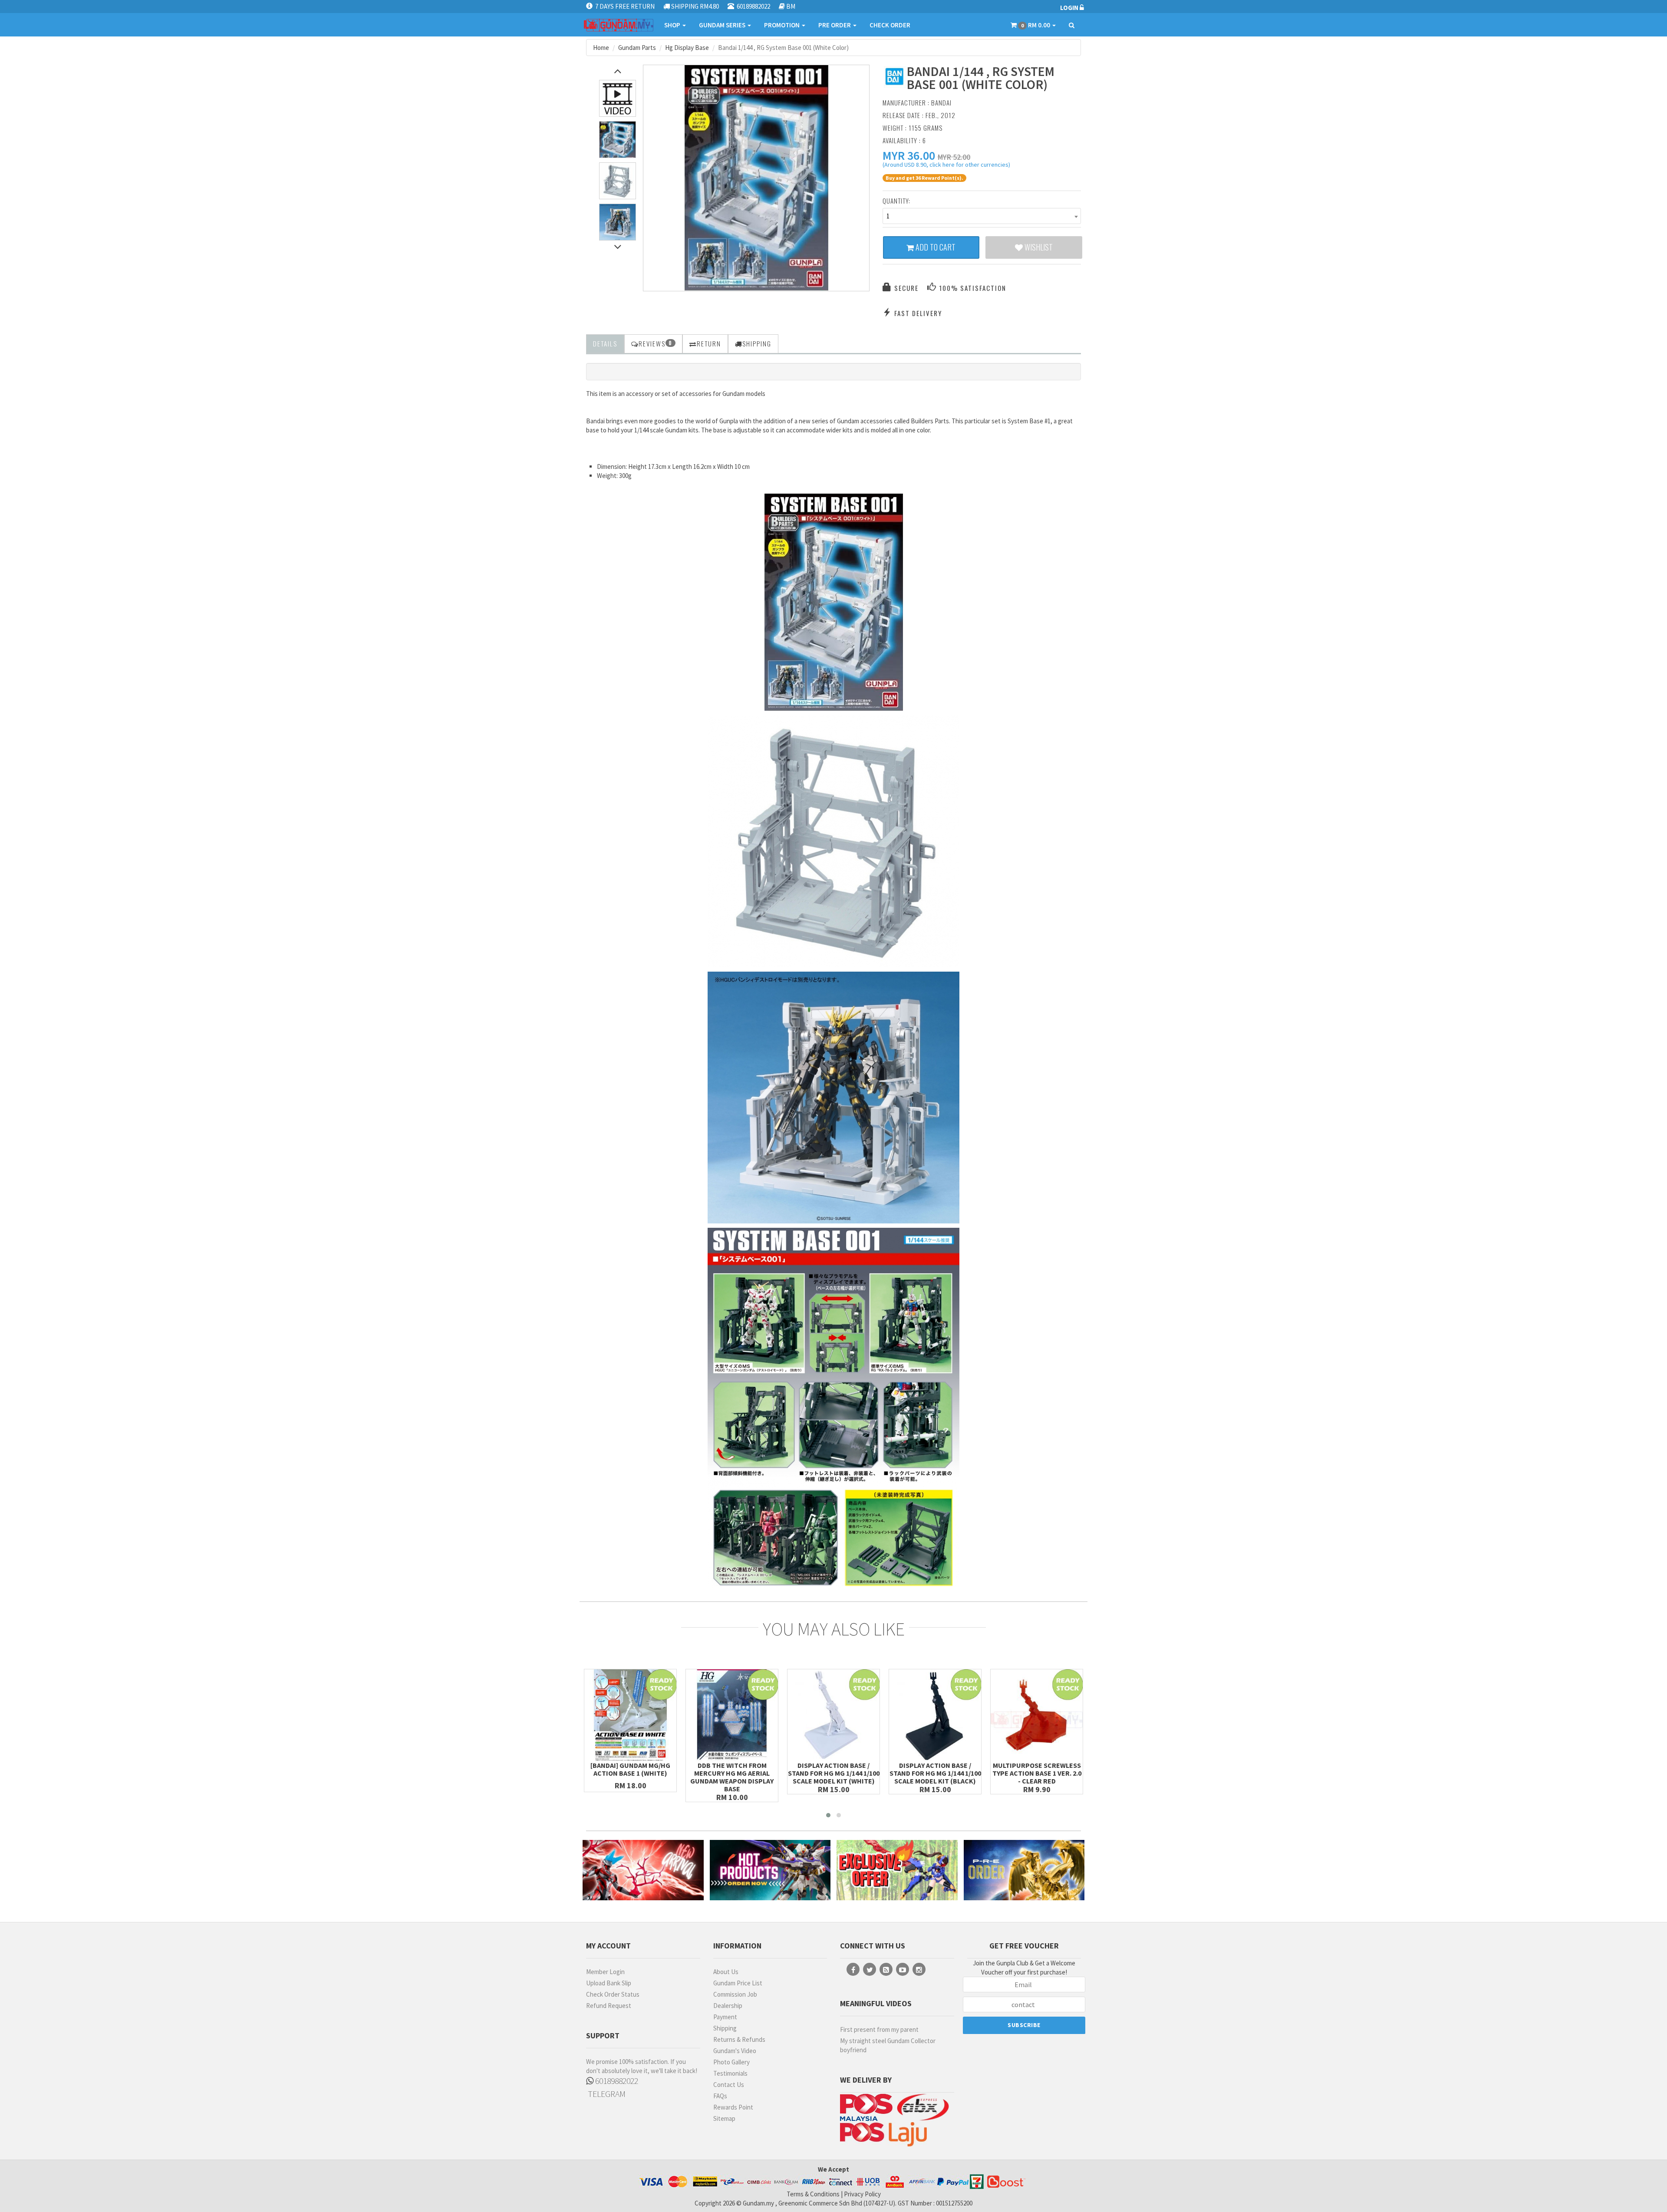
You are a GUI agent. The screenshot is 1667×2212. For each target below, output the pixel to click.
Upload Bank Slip (609, 1983)
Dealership (728, 2006)
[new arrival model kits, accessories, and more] (643, 1870)
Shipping (725, 2028)
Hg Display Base (687, 48)
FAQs (720, 2096)
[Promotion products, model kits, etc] (897, 1870)
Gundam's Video (735, 2051)
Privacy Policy (862, 2194)
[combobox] (982, 216)
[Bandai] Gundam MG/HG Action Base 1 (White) (630, 1769)
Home (601, 48)
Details (605, 343)
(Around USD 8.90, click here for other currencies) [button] (946, 166)
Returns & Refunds (739, 2039)
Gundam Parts (637, 48)
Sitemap (724, 2118)
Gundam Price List (738, 1983)
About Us (726, 1972)
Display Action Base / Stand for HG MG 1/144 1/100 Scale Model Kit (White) (834, 1773)
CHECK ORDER (890, 25)
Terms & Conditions (813, 2194)
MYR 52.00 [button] (954, 157)
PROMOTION (782, 25)
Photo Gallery (731, 2062)
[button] (909, 155)
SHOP (673, 25)
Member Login (605, 1972)
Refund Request (609, 2006)
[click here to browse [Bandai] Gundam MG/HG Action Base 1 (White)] (630, 1715)
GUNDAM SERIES (723, 25)
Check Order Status (613, 1994)
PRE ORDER (835, 25)
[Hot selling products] (770, 1870)
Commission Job (735, 1994)
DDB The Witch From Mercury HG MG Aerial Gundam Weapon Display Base (732, 1777)
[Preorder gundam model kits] (1024, 1870)
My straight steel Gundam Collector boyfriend (888, 2045)
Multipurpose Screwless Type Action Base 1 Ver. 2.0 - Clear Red (1037, 1773)
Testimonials (730, 2073)
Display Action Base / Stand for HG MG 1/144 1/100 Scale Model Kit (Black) (935, 1773)
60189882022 (616, 2081)
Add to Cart (935, 247)
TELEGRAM (606, 2094)
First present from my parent (879, 2029)
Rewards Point (733, 2107)
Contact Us (729, 2085)
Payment (725, 2017)
